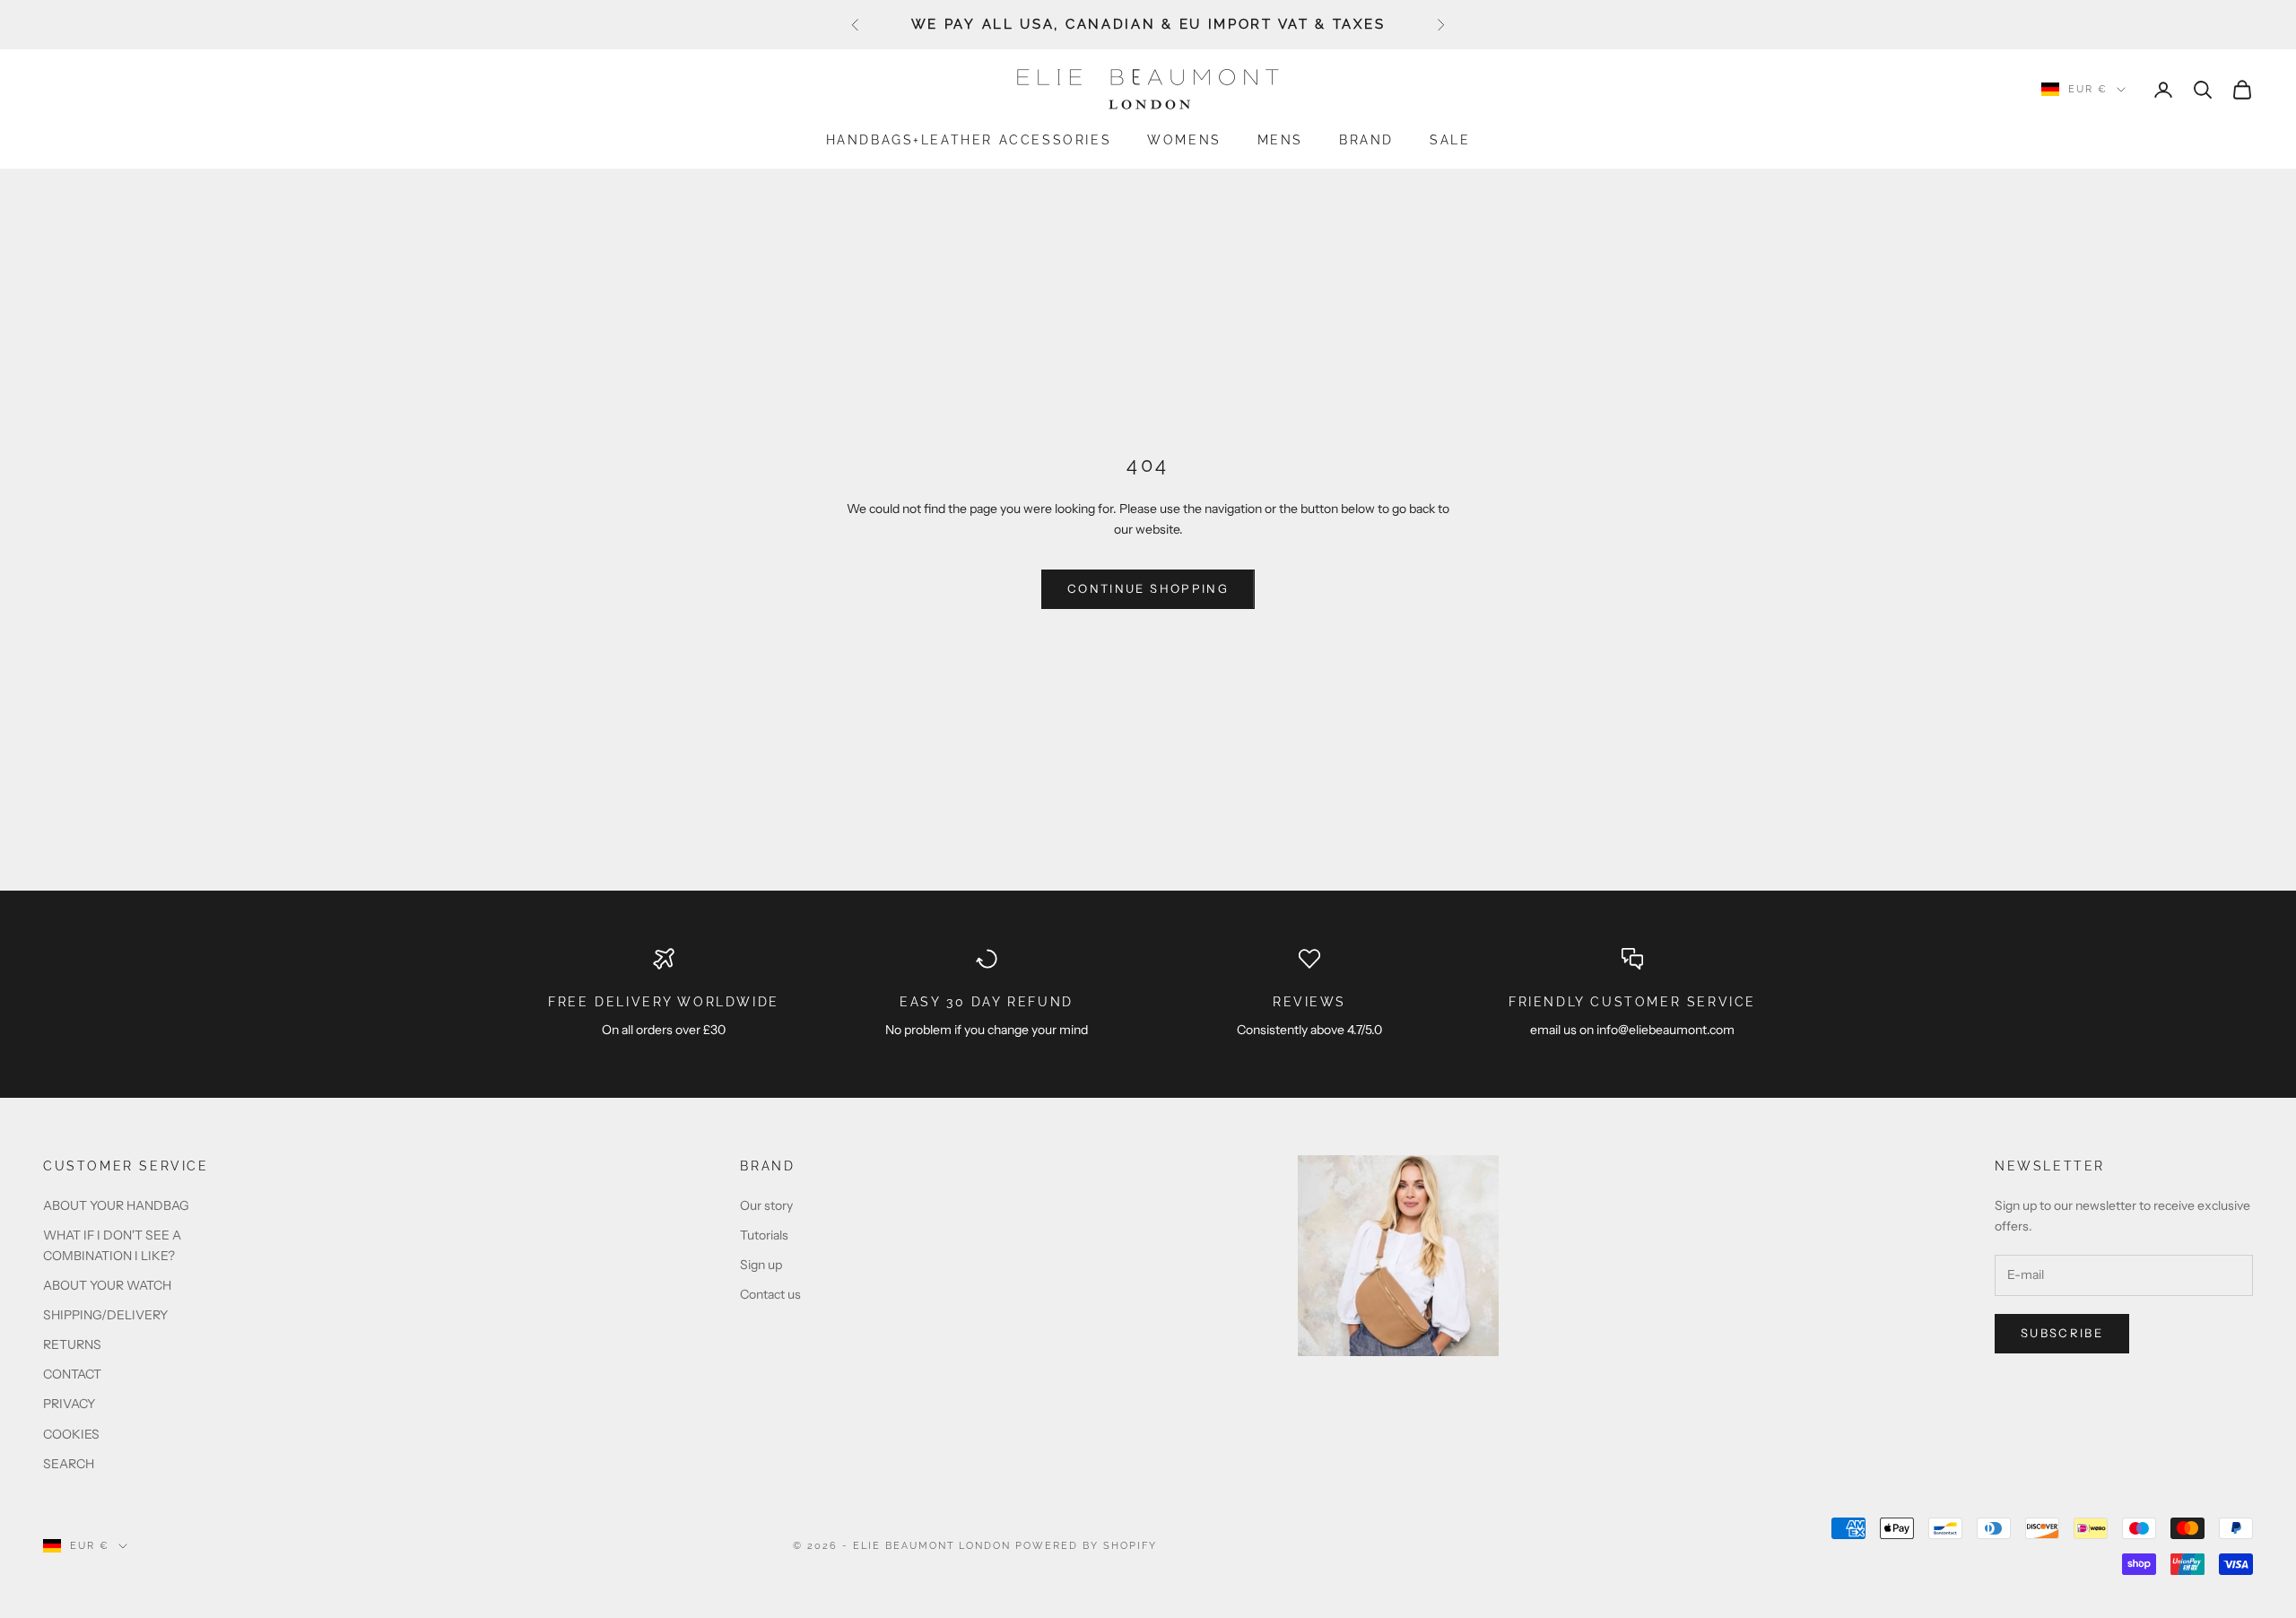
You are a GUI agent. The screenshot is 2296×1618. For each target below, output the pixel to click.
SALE (1450, 139)
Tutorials (764, 1235)
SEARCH (69, 1464)
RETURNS (72, 1344)
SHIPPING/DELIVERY (105, 1315)
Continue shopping (1148, 588)
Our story (766, 1205)
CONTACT (72, 1374)
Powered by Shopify (1086, 1546)
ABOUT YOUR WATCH (107, 1285)
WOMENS (1184, 139)
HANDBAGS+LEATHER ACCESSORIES (969, 139)
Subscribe (2062, 1333)
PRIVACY (69, 1404)
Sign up (761, 1265)
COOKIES (71, 1434)
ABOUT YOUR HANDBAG (116, 1205)
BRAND (1366, 139)
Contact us (770, 1294)
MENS (1280, 139)
